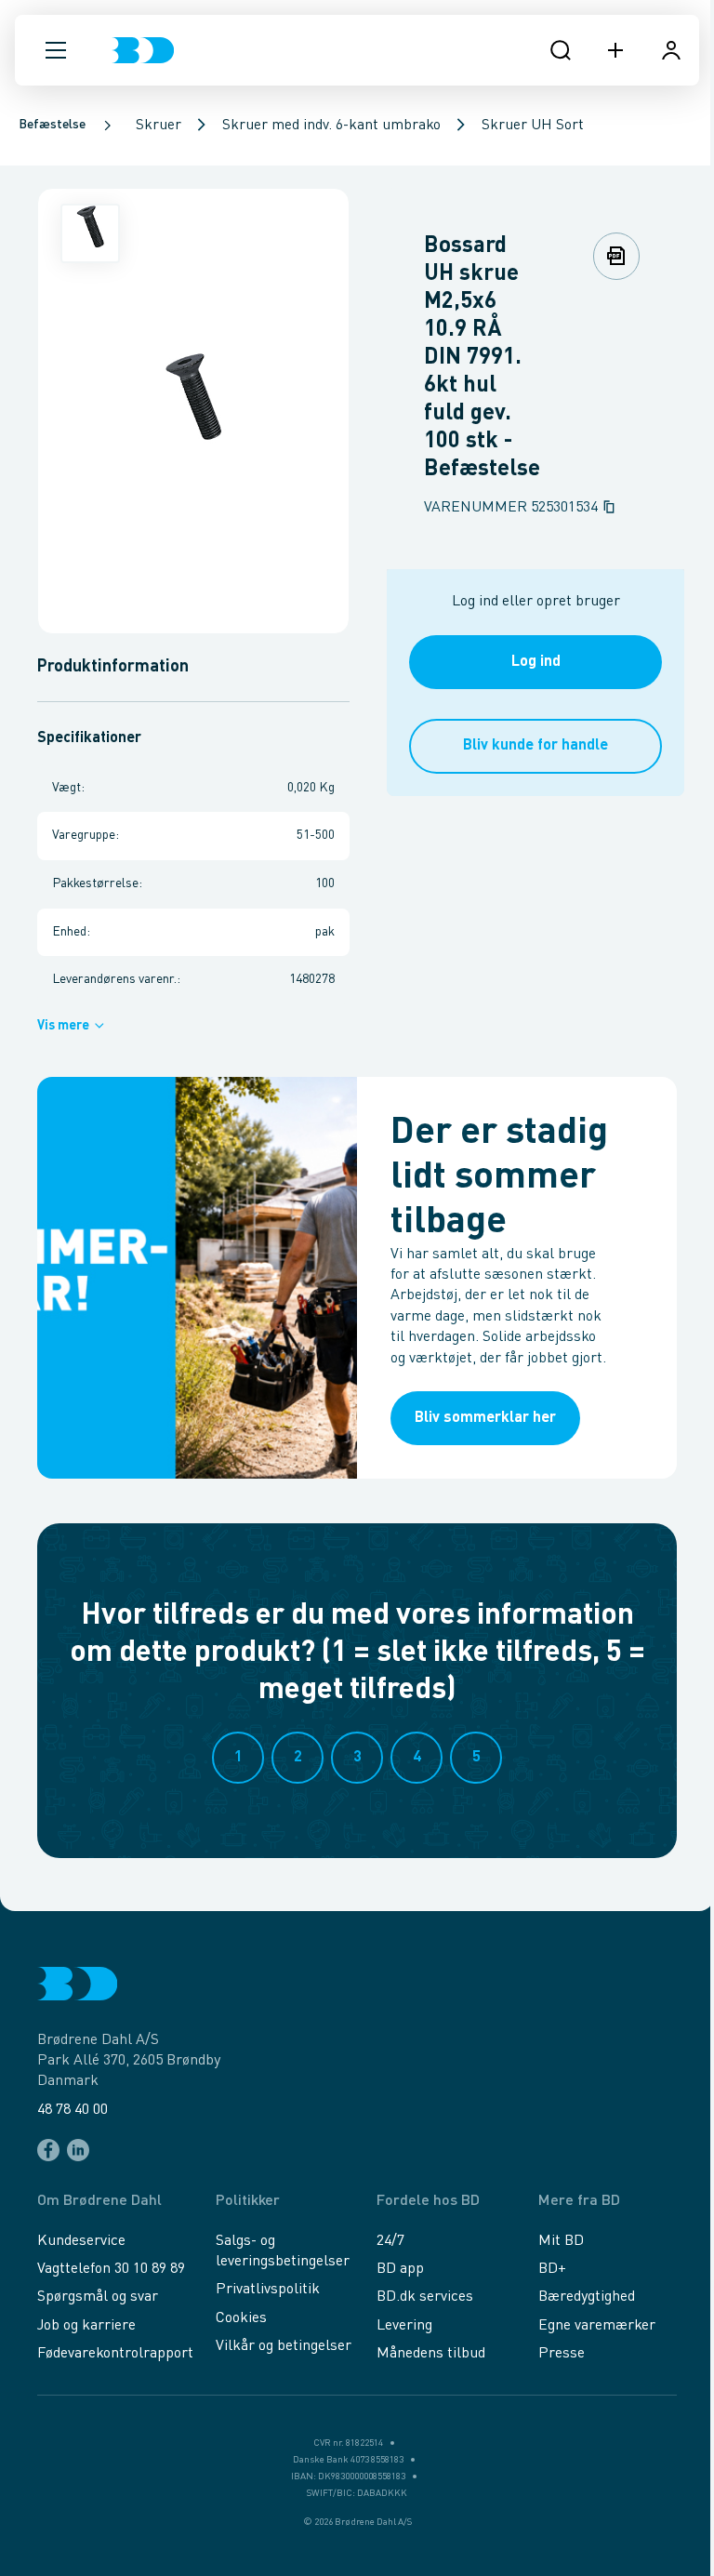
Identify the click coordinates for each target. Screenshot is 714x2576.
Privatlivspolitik (268, 2290)
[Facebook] (48, 2150)
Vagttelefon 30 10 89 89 (111, 2269)
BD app (400, 2269)
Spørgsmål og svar (98, 2297)
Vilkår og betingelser (284, 2346)
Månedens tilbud (431, 2354)
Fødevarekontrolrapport (115, 2354)
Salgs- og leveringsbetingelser (283, 2251)
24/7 (390, 2241)
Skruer (159, 126)
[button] (56, 50)
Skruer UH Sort (533, 126)
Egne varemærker (597, 2326)
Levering (404, 2326)
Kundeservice (81, 2241)
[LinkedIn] (78, 2150)
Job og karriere (86, 2326)
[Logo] (143, 50)
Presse (562, 2354)
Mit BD (561, 2241)
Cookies (241, 2318)
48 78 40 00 (73, 2110)
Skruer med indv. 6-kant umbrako (331, 126)
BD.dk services (425, 2297)
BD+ (552, 2269)
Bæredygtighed (587, 2297)
